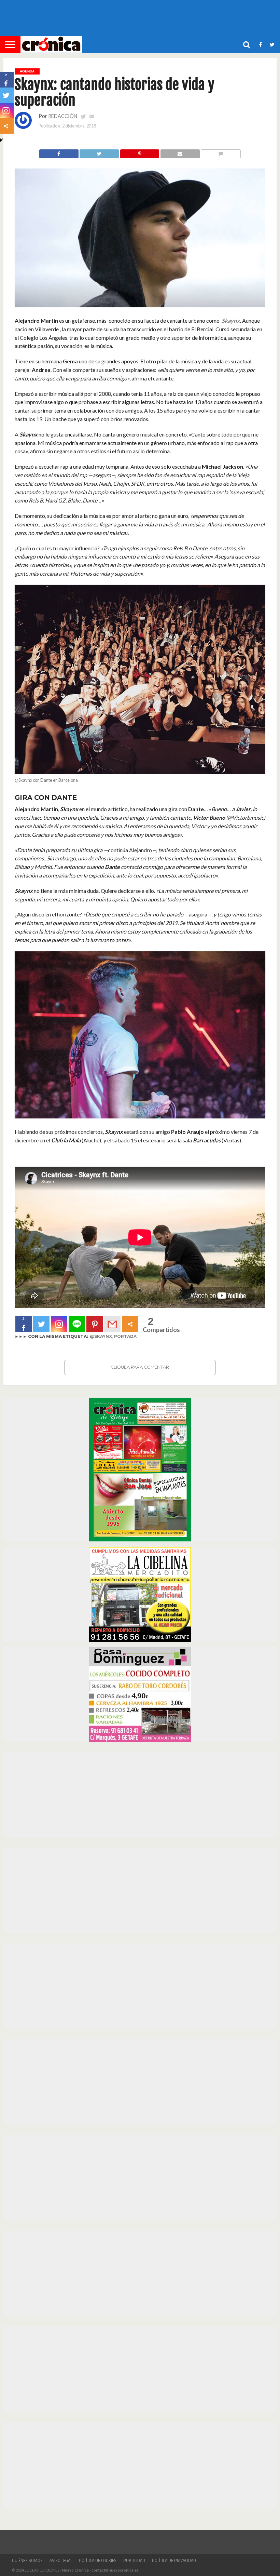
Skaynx (231, 320)
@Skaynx (101, 1336)
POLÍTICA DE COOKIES (98, 2561)
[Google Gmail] (112, 1324)
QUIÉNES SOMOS (27, 2561)
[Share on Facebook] (59, 152)
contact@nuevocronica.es (115, 2570)
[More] (130, 1324)
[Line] (77, 1324)
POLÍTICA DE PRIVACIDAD (174, 2561)
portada (125, 1336)
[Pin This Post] (139, 152)
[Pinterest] (95, 1324)
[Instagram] (59, 1324)
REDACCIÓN (63, 116)
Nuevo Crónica (75, 2570)
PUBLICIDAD (134, 2561)
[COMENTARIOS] (221, 152)
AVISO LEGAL (61, 2561)
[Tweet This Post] (99, 152)
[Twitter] (41, 1324)
